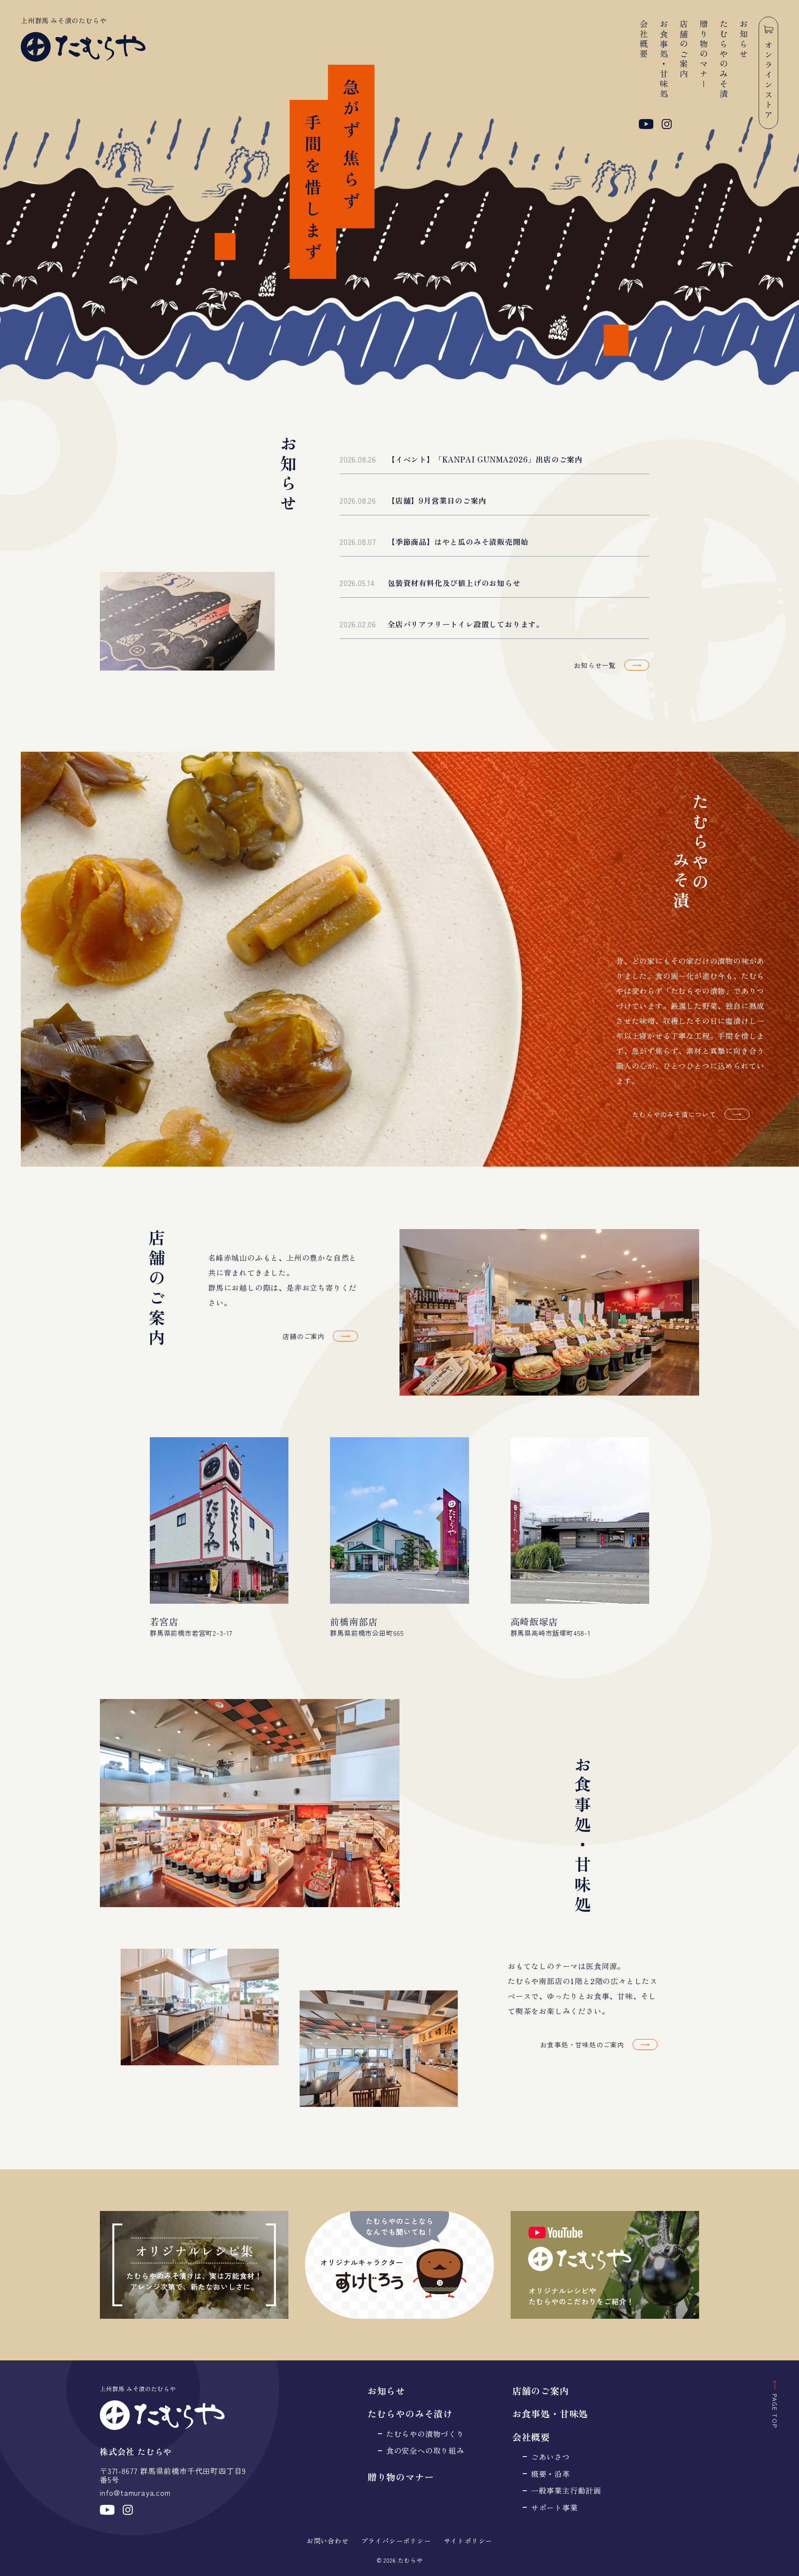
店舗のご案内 (684, 50)
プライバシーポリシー (396, 2541)
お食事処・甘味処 (664, 60)
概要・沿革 (551, 2474)
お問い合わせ (328, 2541)
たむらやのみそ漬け (410, 2413)
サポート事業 (555, 2508)
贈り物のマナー (703, 55)
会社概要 (644, 40)
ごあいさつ (551, 2457)
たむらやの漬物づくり (425, 2434)
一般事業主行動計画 (566, 2490)
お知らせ (743, 40)
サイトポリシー (468, 2541)
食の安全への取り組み (425, 2451)
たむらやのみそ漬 (723, 60)
